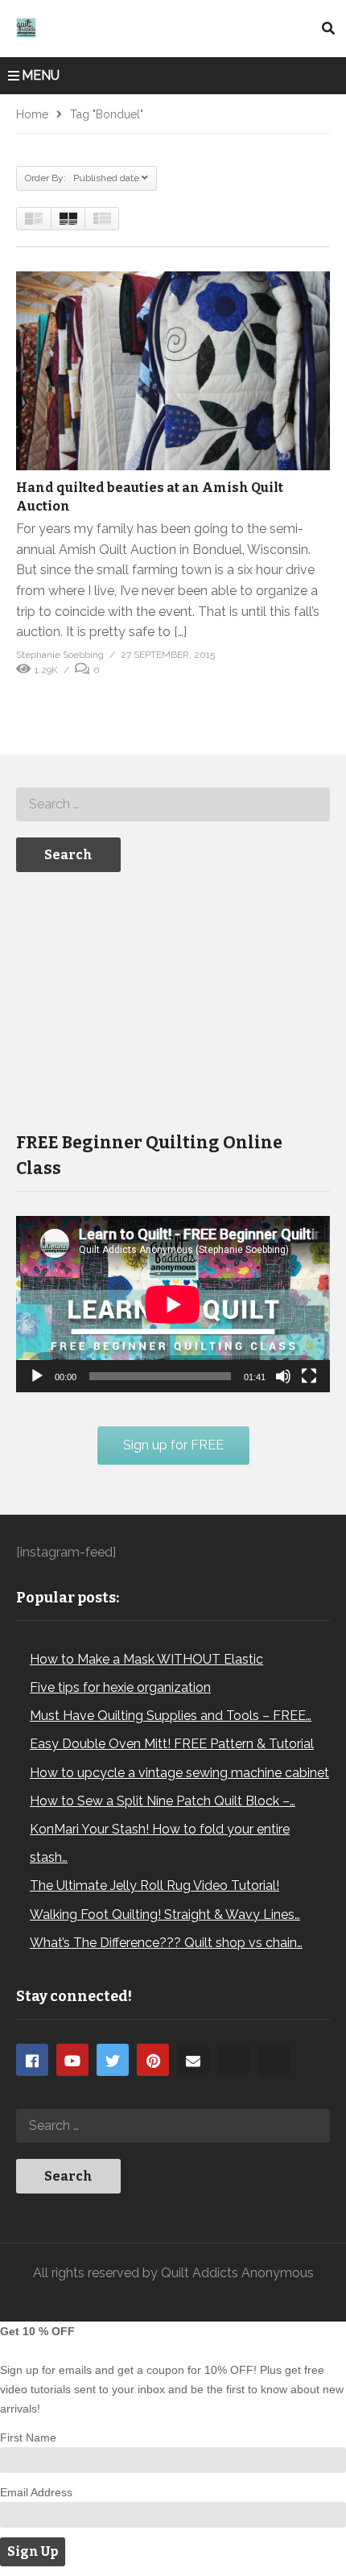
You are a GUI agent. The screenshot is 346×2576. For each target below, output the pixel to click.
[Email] (193, 2060)
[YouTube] (72, 2060)
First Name (28, 2437)
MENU (41, 75)
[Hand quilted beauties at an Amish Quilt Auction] (173, 371)
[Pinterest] (153, 2060)
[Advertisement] (137, 1000)
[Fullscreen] (309, 1376)
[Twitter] (113, 2060)
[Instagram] (233, 2060)
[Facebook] (32, 2060)
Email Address (36, 2492)
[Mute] (283, 1376)
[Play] (37, 1376)
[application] (173, 1304)
